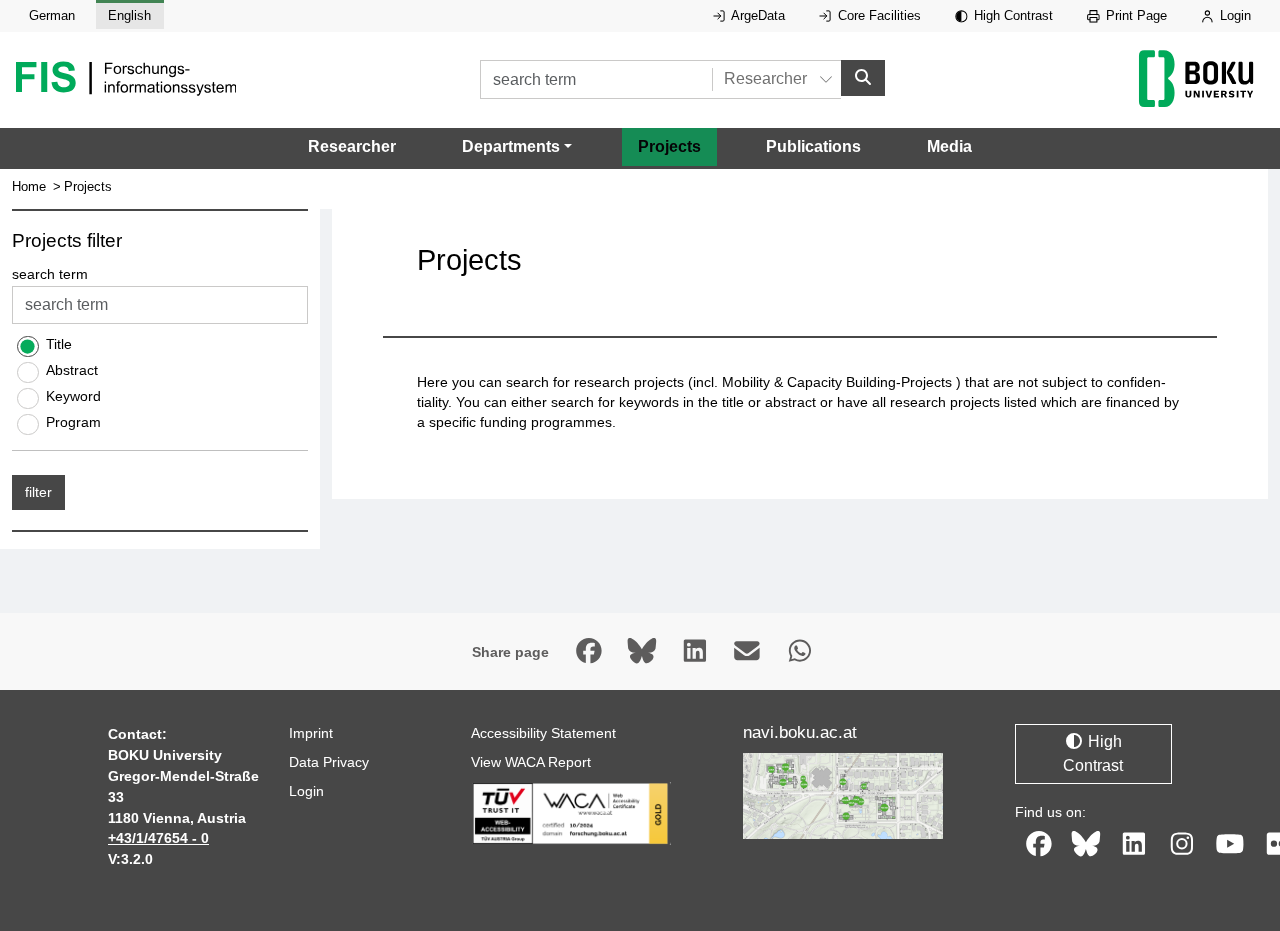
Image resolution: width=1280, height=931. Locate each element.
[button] (517, 147)
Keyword (73, 396)
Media (949, 146)
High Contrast (1011, 15)
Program (73, 422)
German (52, 15)
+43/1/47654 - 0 (158, 838)
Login (1233, 15)
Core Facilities (877, 15)
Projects (669, 146)
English (129, 15)
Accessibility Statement (543, 733)
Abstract (72, 370)
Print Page (1134, 15)
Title (59, 344)
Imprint (311, 733)
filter (38, 492)
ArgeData (756, 15)
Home (29, 186)
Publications (813, 146)
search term (50, 275)
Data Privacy (329, 762)
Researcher (352, 146)
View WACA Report (531, 762)
